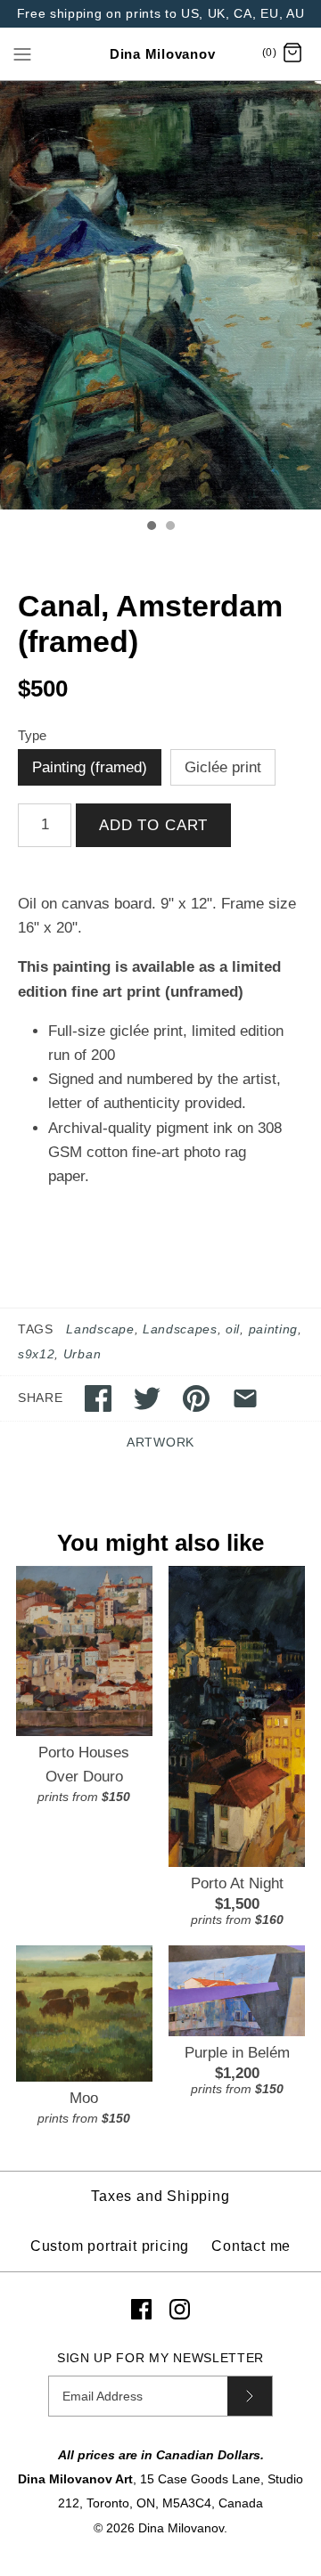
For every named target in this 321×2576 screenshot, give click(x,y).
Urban (82, 1354)
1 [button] (151, 527)
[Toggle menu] (22, 53)
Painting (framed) (90, 767)
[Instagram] (180, 2309)
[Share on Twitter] (147, 1398)
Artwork (160, 1443)
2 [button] (169, 527)
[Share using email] (245, 1398)
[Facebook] (141, 2309)
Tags (36, 1329)
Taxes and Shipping (160, 2196)
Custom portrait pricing (110, 2246)
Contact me (251, 2246)
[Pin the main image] (196, 1398)
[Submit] (250, 2396)
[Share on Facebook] (98, 1398)
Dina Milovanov (181, 2528)
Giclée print (223, 767)
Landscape (100, 1329)
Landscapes (180, 1329)
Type (32, 736)
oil (233, 1329)
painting (273, 1329)
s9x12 (36, 1354)
